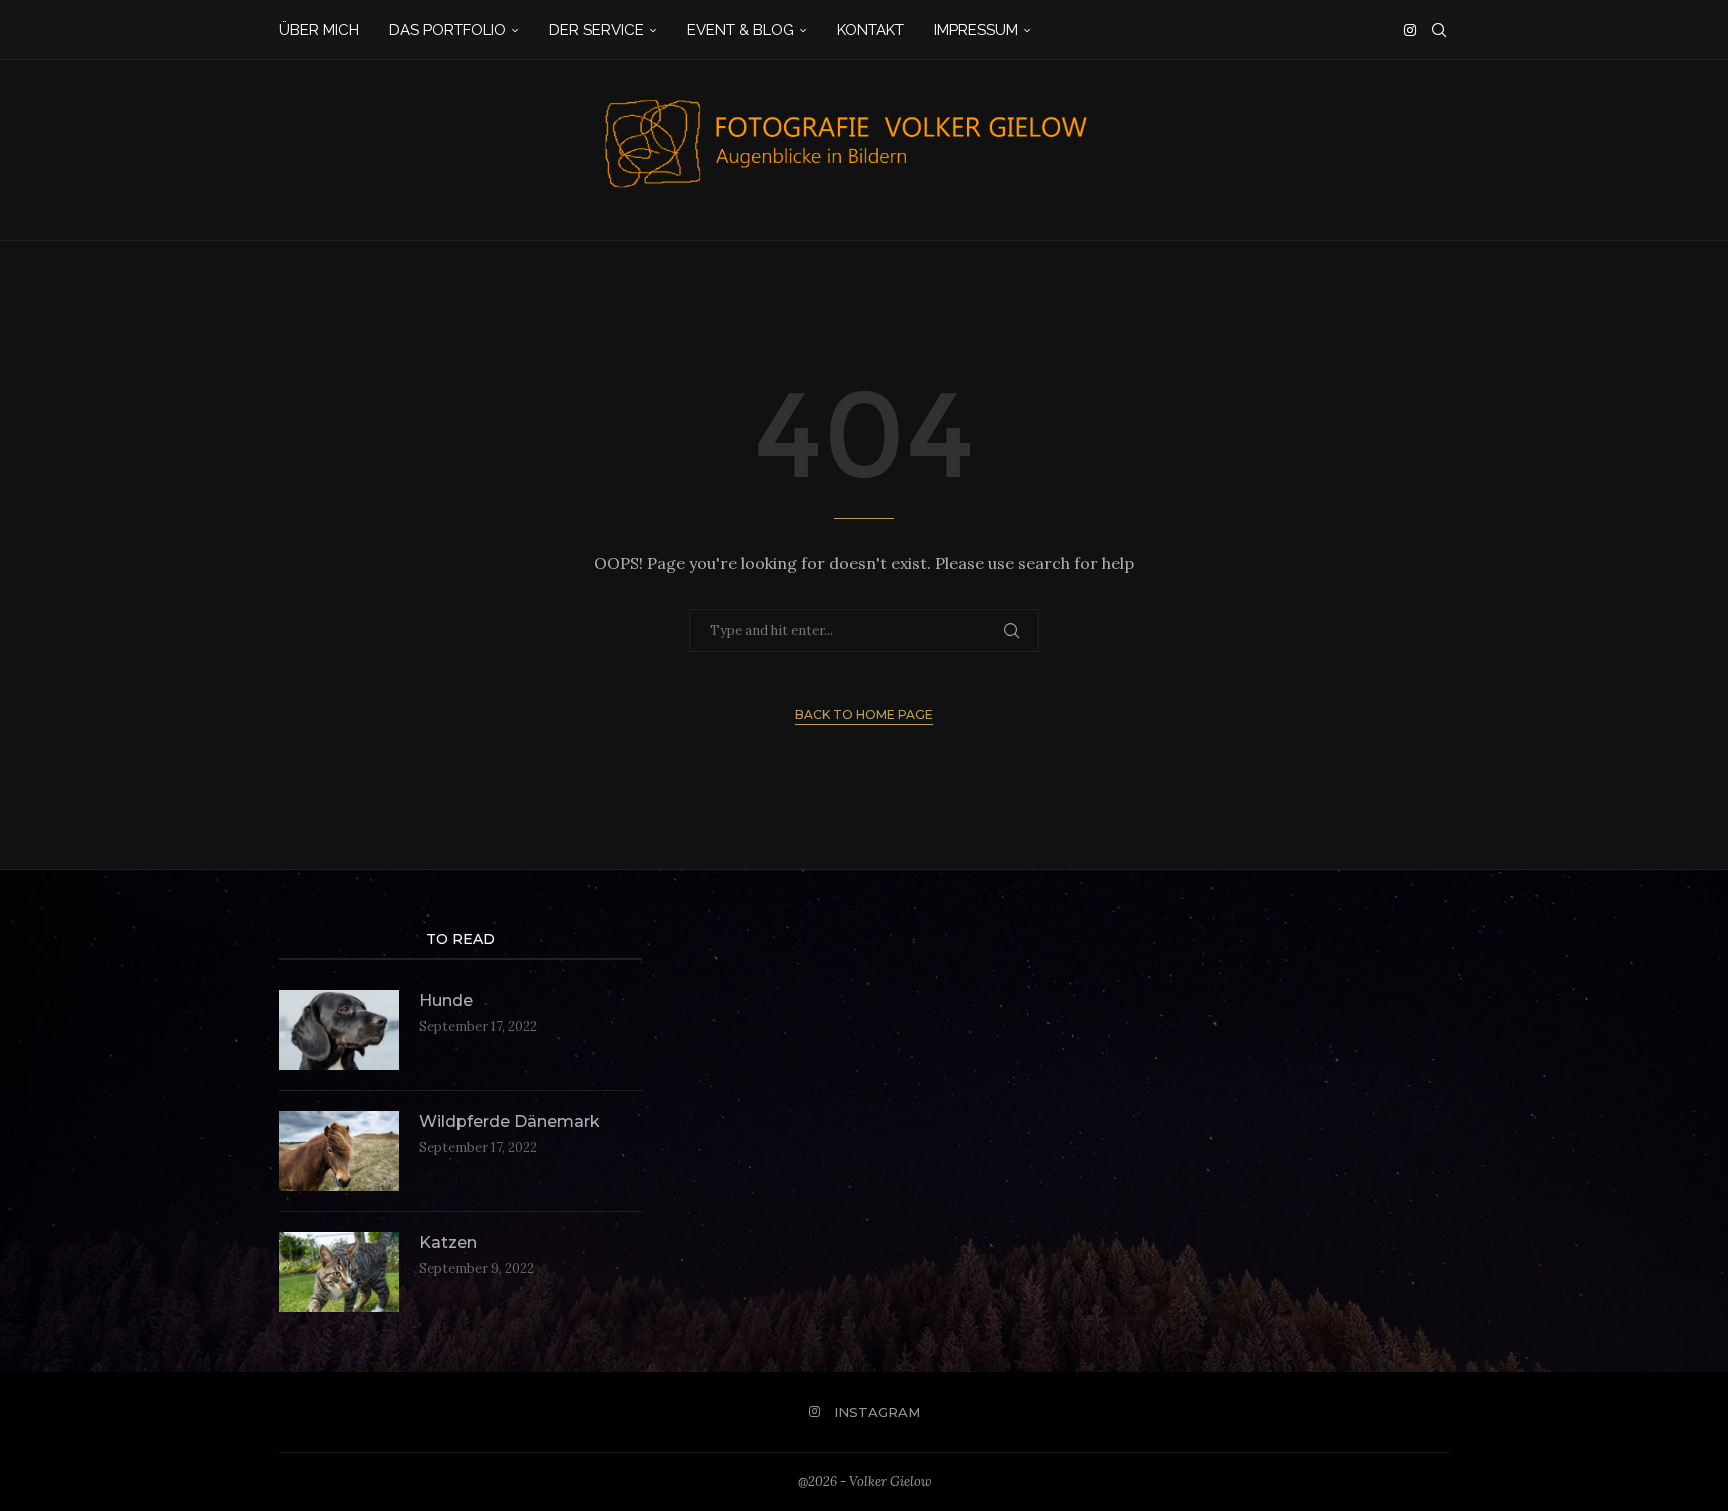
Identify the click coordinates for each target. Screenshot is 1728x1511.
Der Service (596, 30)
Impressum (976, 30)
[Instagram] (1410, 30)
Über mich (319, 30)
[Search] (1439, 30)
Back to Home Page (864, 714)
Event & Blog (740, 30)
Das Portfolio (447, 30)
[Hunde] (339, 1030)
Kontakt (870, 30)
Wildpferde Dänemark (509, 1121)
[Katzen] (339, 1272)
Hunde (446, 1000)
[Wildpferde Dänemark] (339, 1151)
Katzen (448, 1242)
